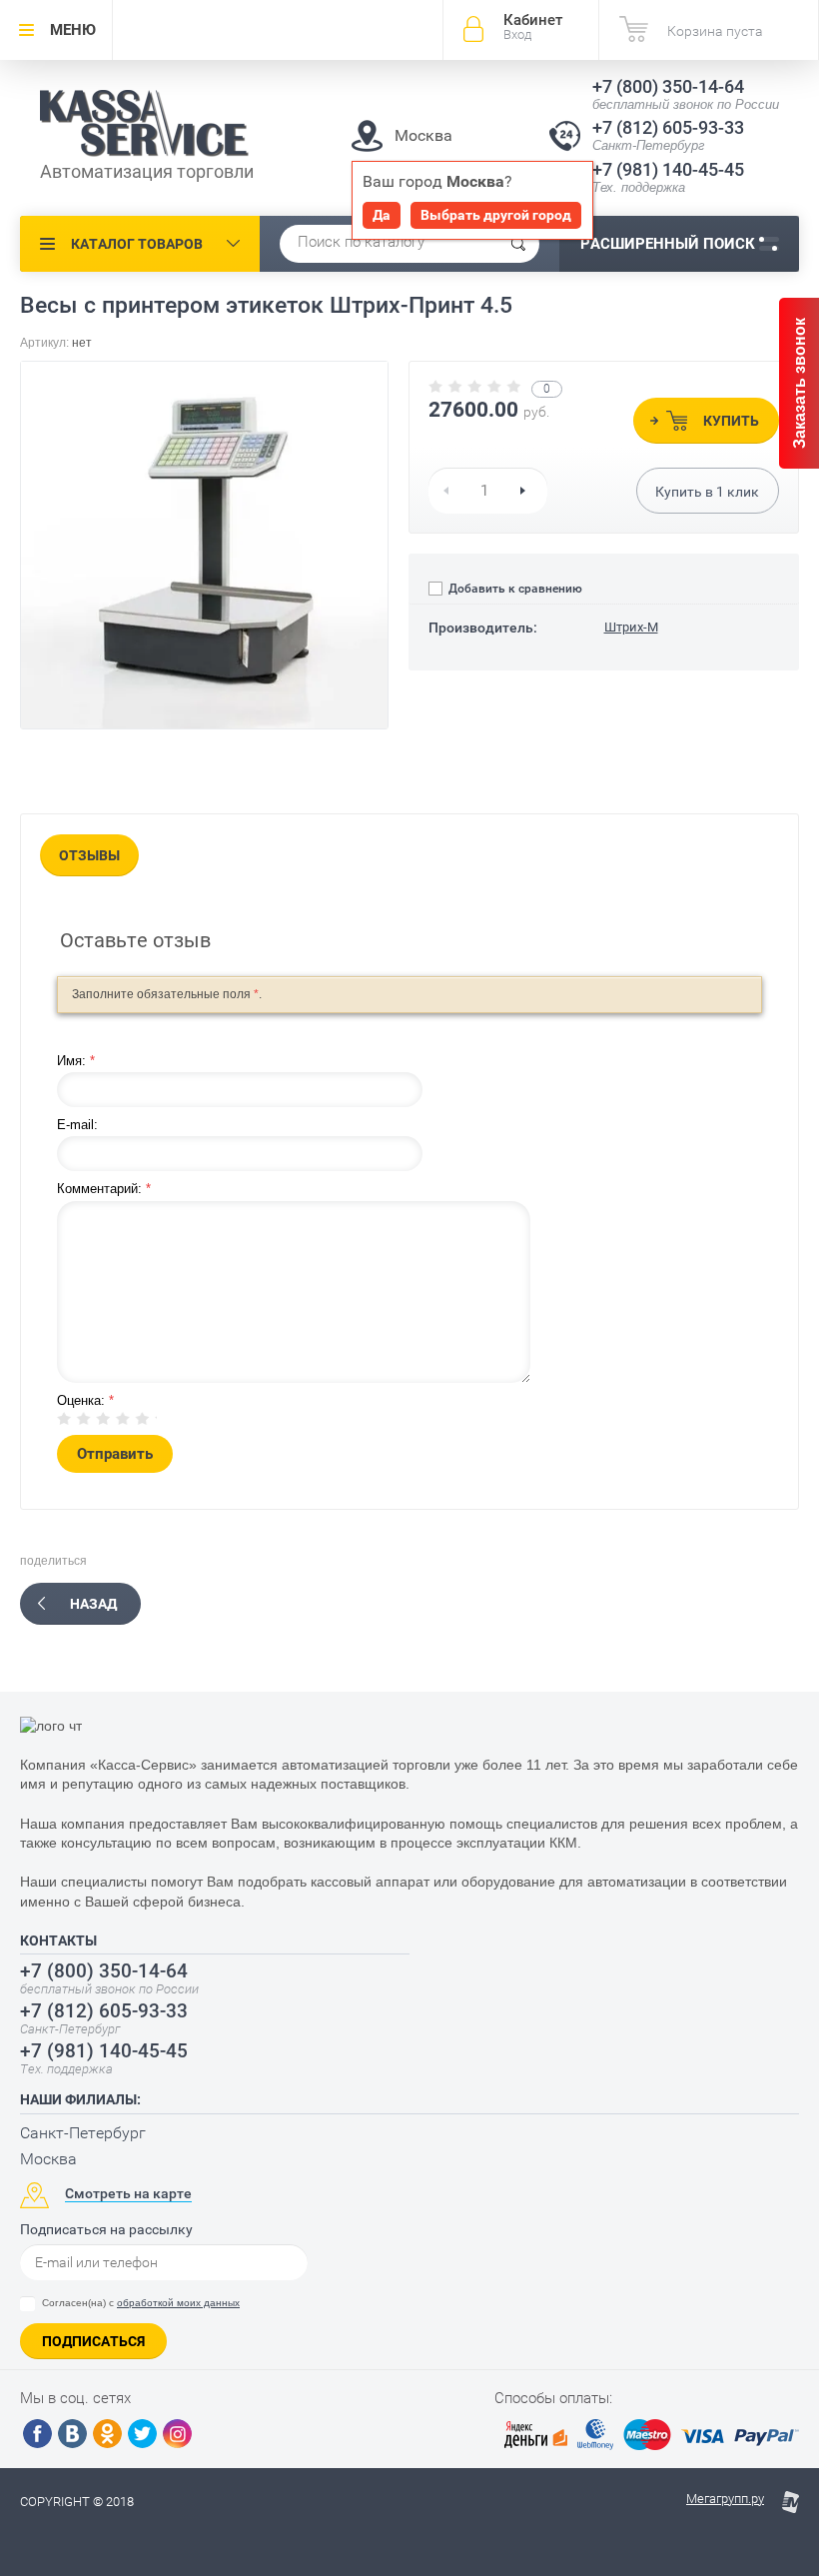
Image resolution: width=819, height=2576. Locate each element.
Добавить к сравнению (514, 589)
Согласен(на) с (141, 2303)
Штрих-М (631, 627)
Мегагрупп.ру (725, 2499)
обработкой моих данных (178, 2303)
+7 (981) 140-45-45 (668, 169)
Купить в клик (707, 492)
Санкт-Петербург (83, 2133)
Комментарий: (104, 1189)
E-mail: (77, 1125)
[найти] (518, 244)
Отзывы (89, 855)
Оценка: (85, 1400)
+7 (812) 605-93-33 (668, 127)
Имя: (76, 1061)
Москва (48, 2159)
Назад (93, 1604)
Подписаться (93, 2341)
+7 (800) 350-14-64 (668, 86)
